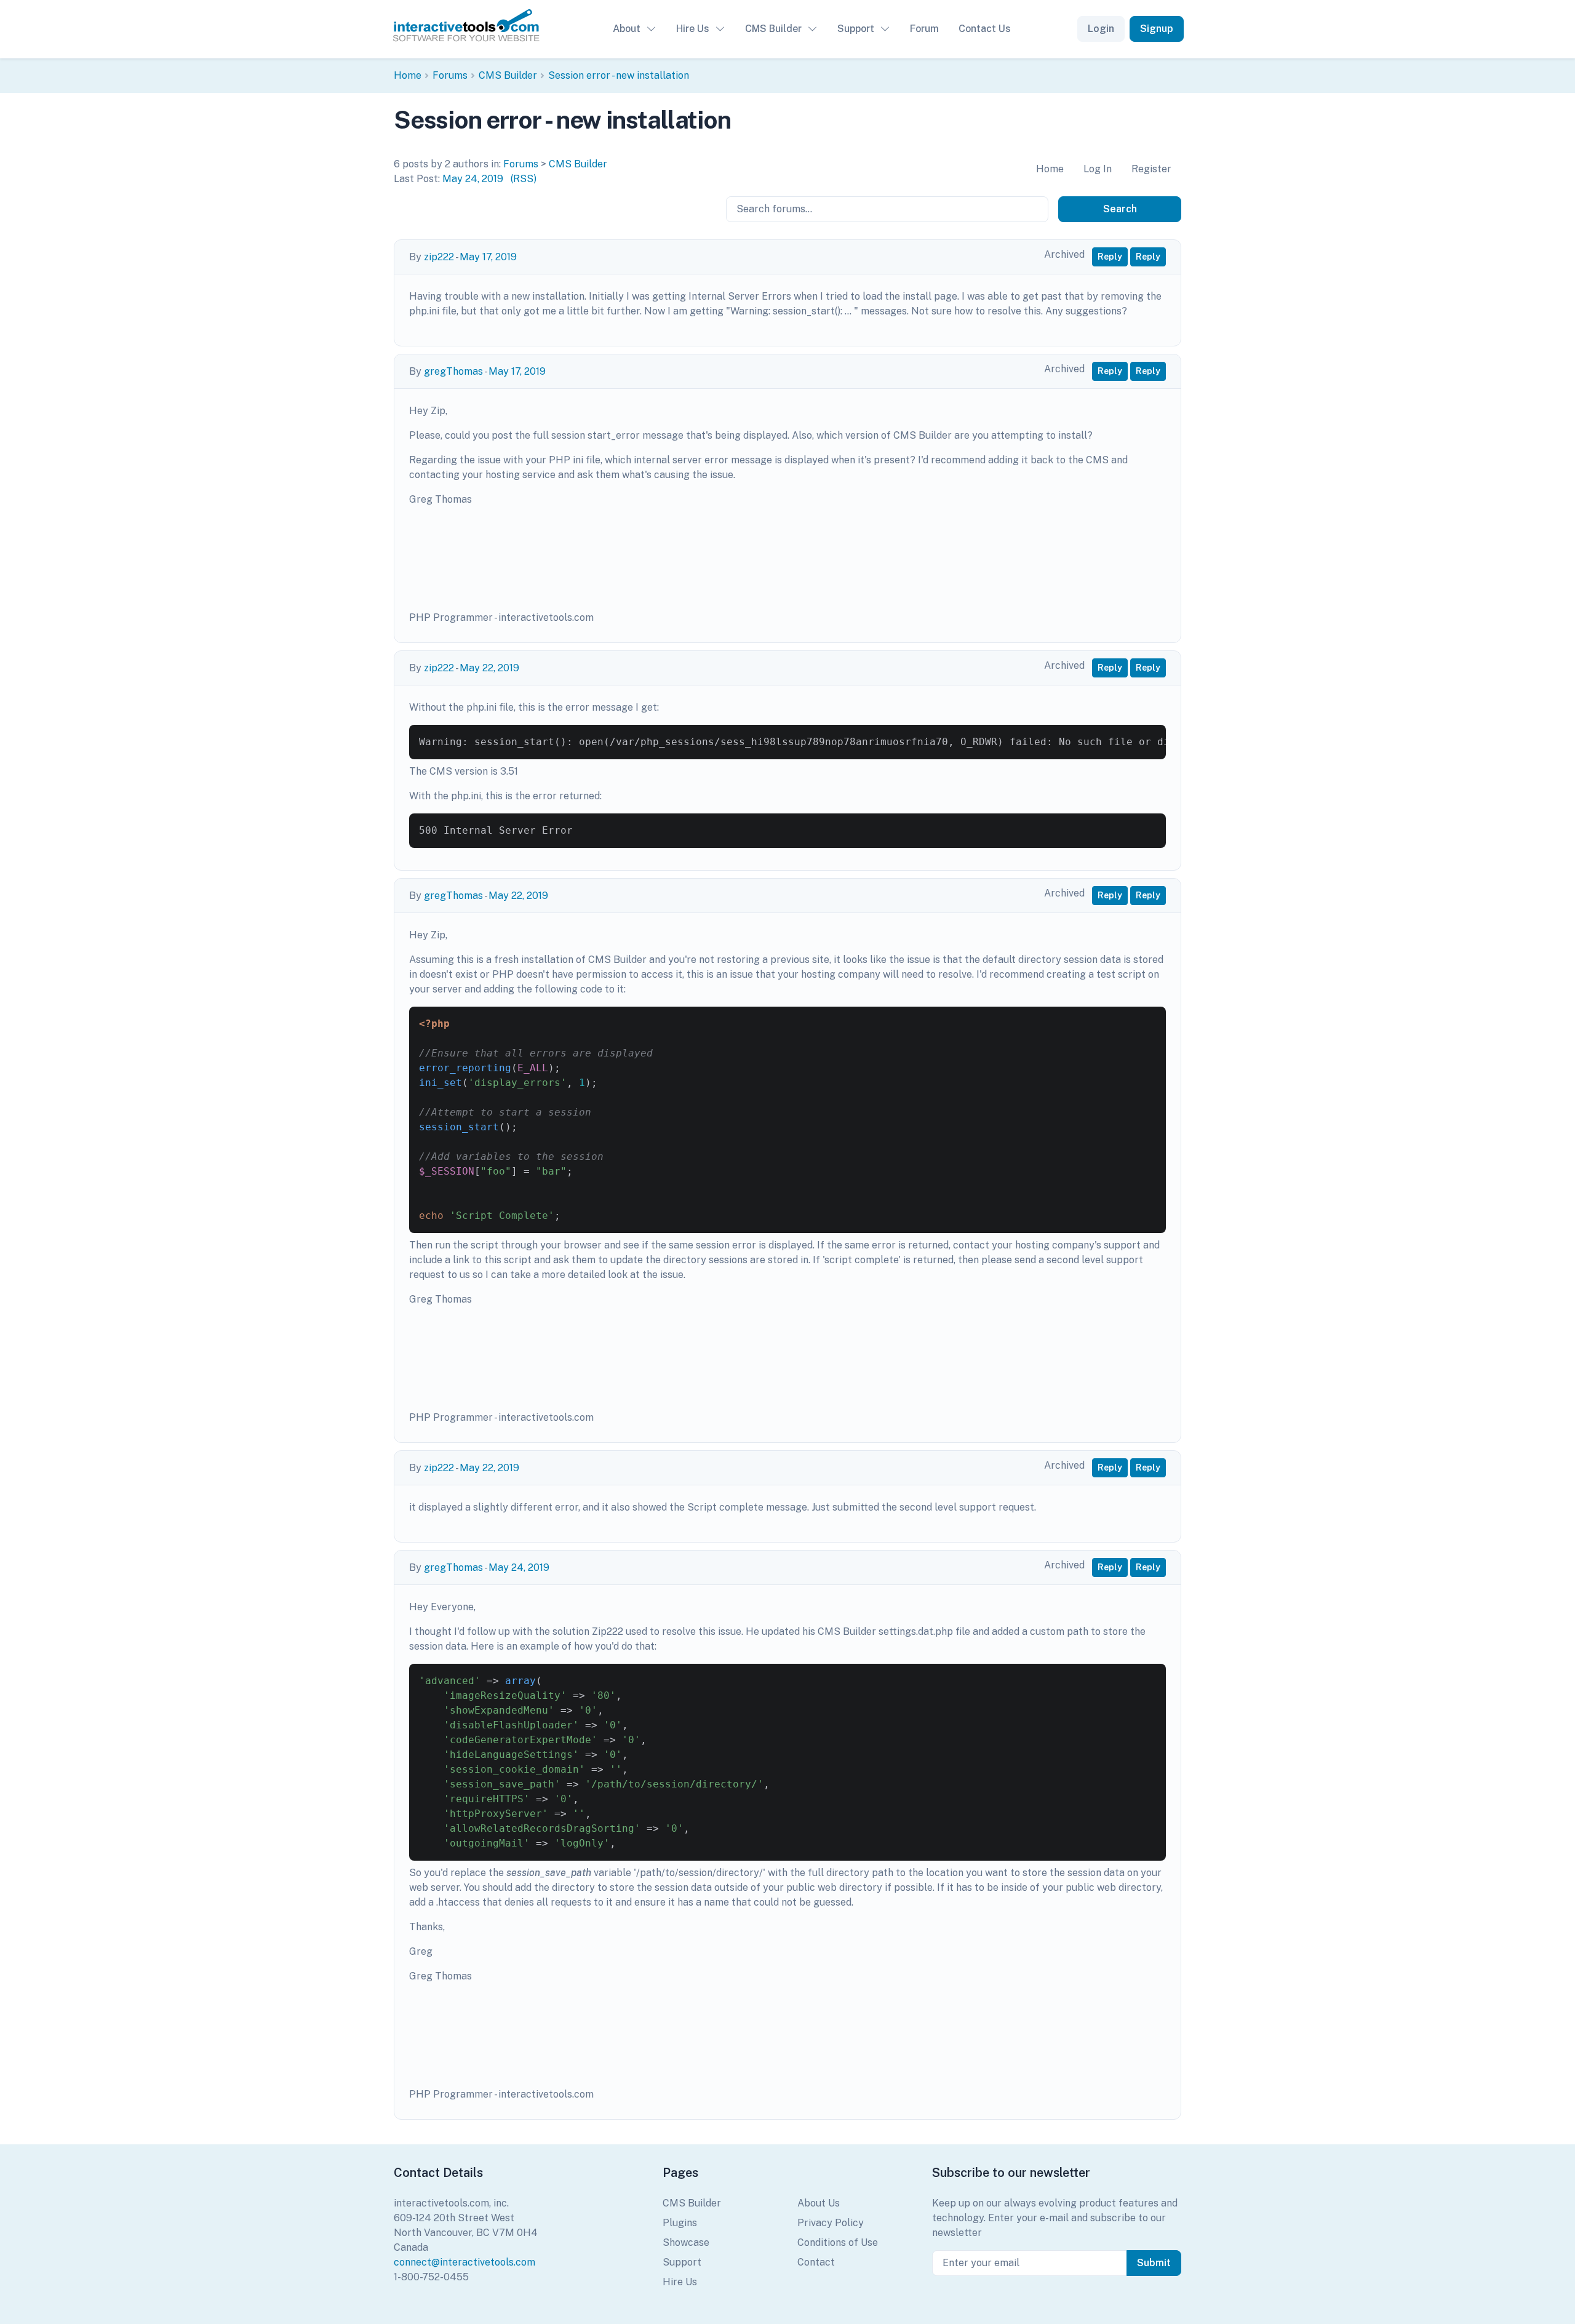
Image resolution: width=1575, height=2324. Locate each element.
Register (1151, 169)
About (627, 29)
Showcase (686, 2242)
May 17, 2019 (488, 257)
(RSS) (524, 179)
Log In (1098, 169)
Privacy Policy (831, 2223)
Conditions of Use (838, 2242)
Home (408, 75)
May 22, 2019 (489, 668)
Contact (816, 2262)
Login (1101, 29)
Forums (450, 75)
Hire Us (693, 29)
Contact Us (985, 29)
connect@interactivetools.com (465, 2262)
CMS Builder (773, 29)
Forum (924, 29)
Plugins (680, 2223)
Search (1120, 209)
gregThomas (453, 371)
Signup (1157, 29)
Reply (1110, 257)
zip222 (439, 257)
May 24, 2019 (473, 179)
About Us (819, 2203)
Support (856, 29)
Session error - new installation (619, 75)
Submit (1154, 2263)
